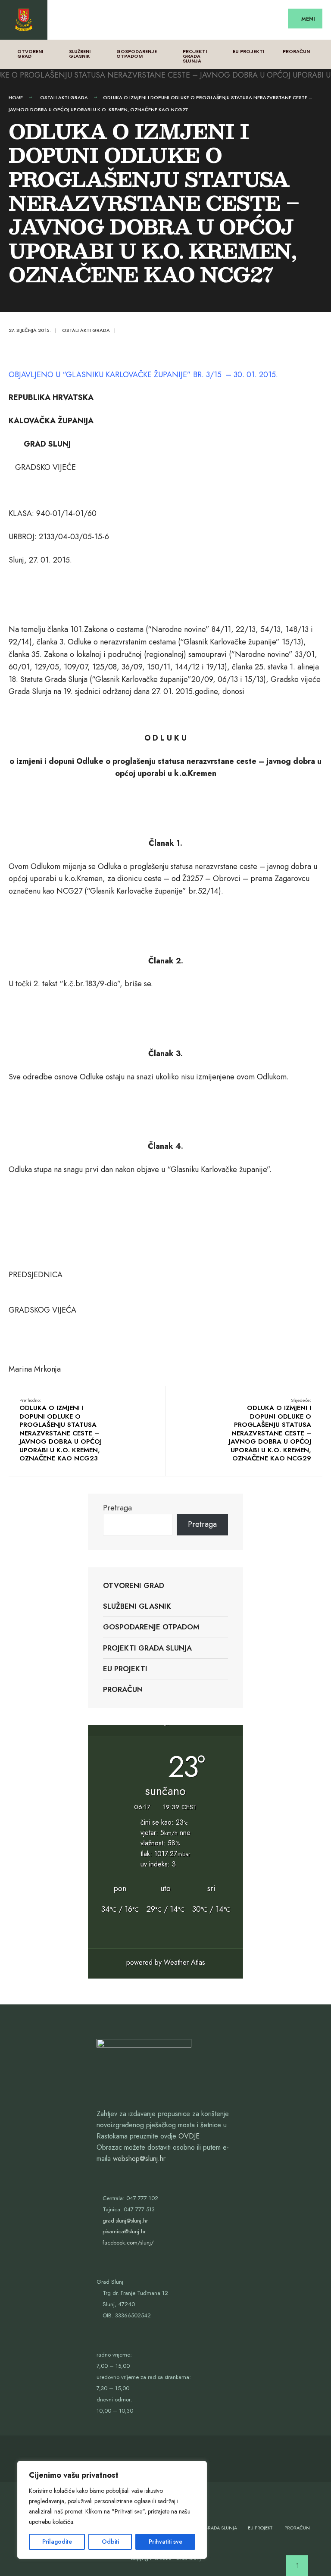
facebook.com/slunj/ (128, 2243)
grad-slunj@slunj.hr (125, 2221)
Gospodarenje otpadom (137, 54)
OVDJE (189, 2136)
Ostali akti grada (64, 97)
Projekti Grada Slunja (195, 56)
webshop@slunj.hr (139, 2159)
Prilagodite (57, 2542)
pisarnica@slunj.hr (124, 2231)
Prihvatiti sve (165, 2542)
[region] (112, 2510)
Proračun (296, 51)
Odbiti (110, 2542)
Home (16, 97)
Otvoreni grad (30, 54)
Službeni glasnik (80, 54)
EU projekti (248, 51)
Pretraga (117, 1508)
